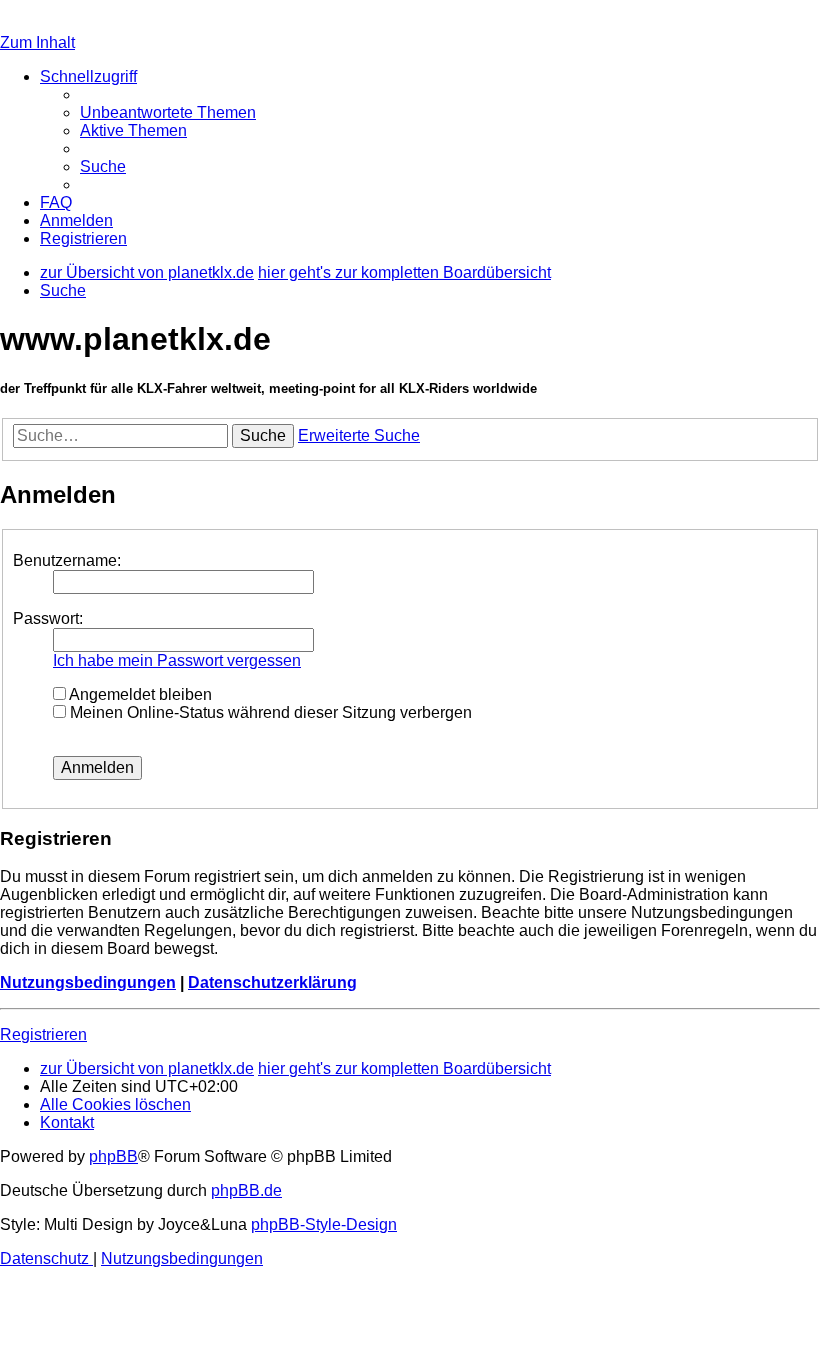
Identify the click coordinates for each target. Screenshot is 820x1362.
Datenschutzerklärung (272, 982)
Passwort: (48, 618)
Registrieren (43, 1034)
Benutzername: (67, 560)
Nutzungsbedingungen (88, 982)
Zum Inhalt (37, 42)
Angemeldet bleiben (139, 694)
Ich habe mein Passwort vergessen (177, 660)
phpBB (113, 1156)
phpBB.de (246, 1190)
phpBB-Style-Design (324, 1224)
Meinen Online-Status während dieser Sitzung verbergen (269, 712)
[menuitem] (168, 112)
